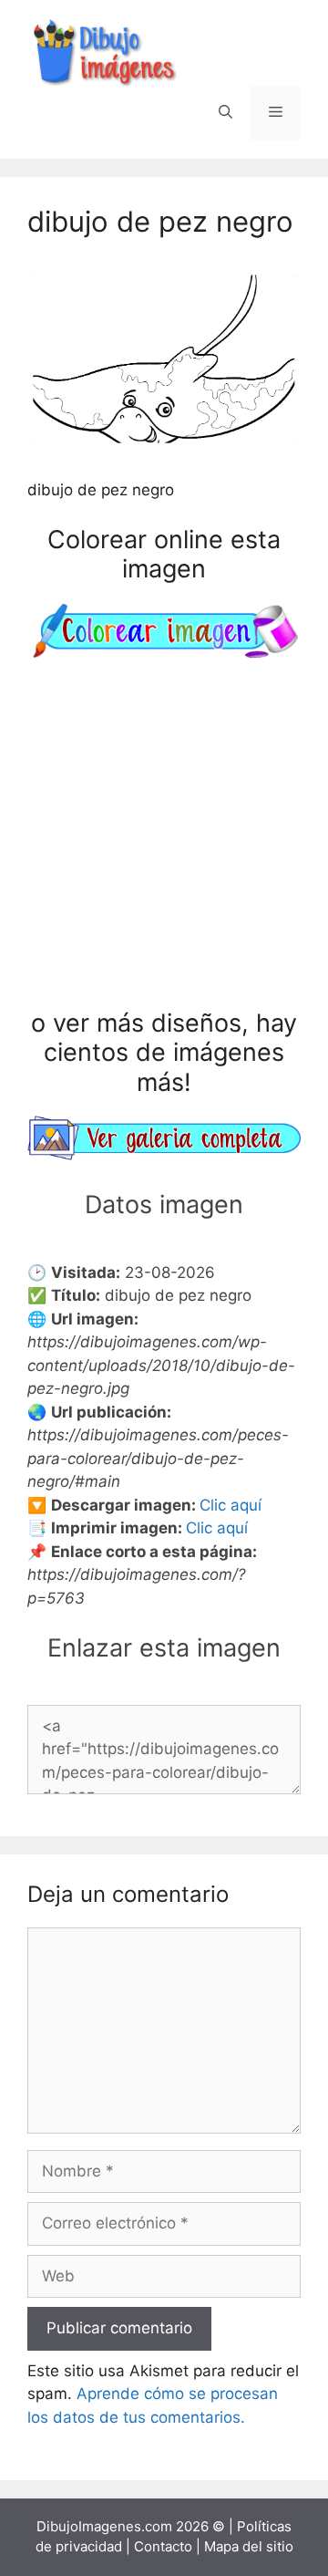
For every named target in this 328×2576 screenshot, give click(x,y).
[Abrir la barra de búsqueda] (225, 113)
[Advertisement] (164, 837)
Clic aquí (231, 1505)
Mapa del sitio (249, 2546)
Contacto (163, 2546)
